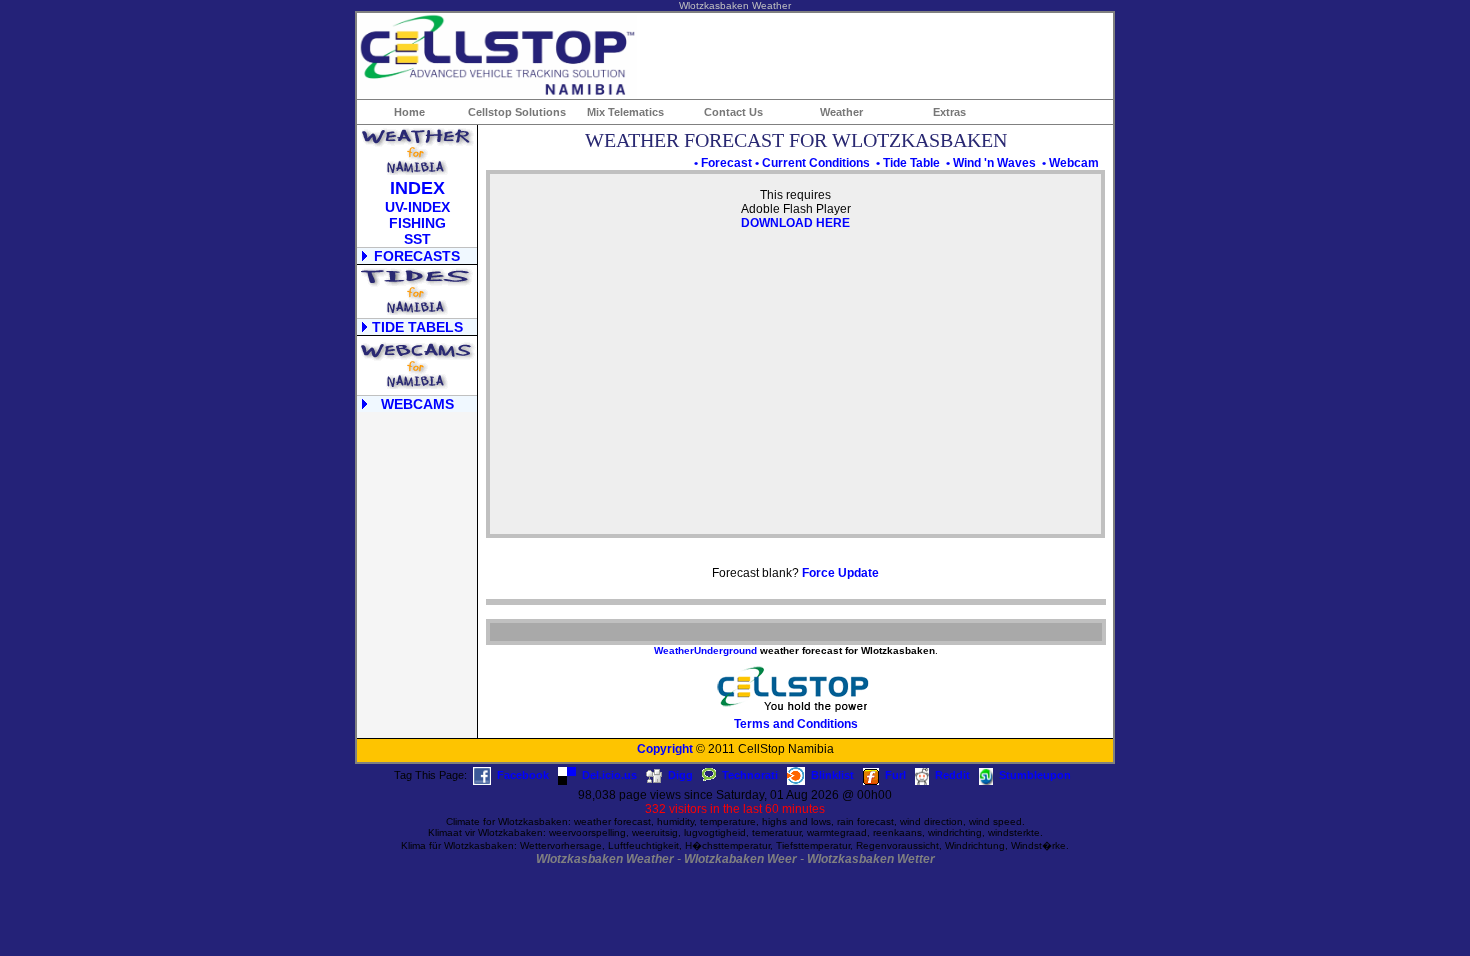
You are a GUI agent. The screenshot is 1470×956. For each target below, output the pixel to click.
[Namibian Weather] (417, 171)
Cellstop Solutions (517, 112)
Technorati (750, 775)
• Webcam (1070, 163)
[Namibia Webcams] (417, 388)
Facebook (523, 775)
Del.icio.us (609, 775)
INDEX (417, 188)
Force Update (840, 573)
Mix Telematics (625, 112)
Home (409, 112)
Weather (841, 112)
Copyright (665, 749)
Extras (949, 112)
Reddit (952, 775)
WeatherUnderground (705, 650)
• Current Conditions (812, 163)
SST (417, 239)
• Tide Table (908, 163)
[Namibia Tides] (417, 311)
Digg (680, 775)
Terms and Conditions (796, 724)
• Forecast (723, 163)
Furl (895, 775)
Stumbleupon (1035, 775)
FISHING (417, 223)
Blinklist (832, 775)
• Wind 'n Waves (991, 163)
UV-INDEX (417, 207)
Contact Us (733, 112)
